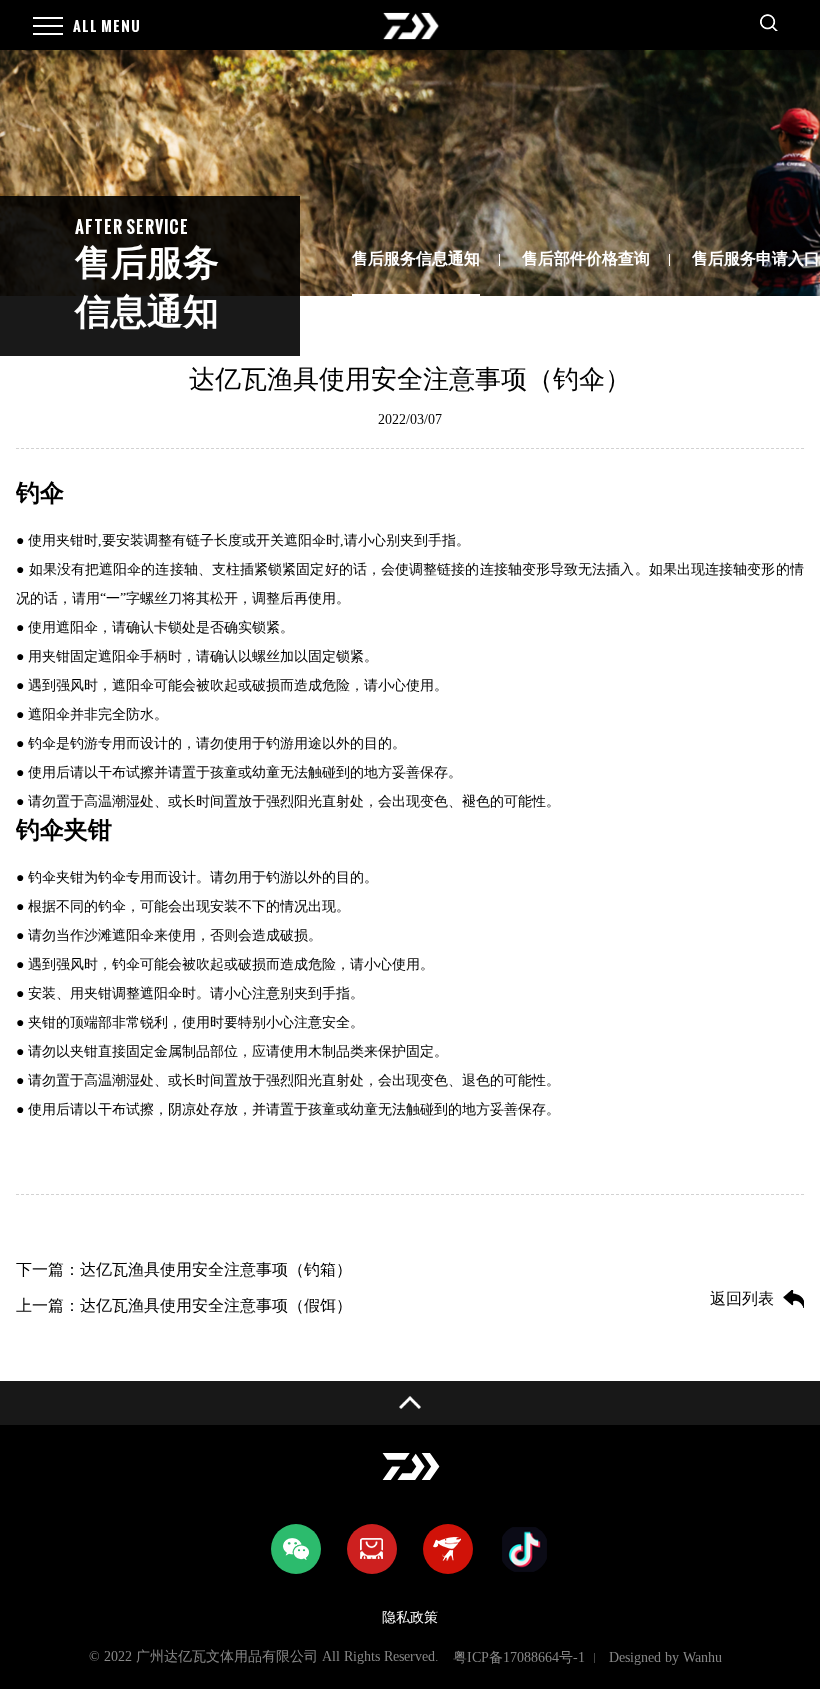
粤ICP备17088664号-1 (519, 1657)
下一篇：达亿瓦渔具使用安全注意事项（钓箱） (184, 1269)
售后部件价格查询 (586, 258)
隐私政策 (410, 1617)
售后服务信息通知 (416, 258)
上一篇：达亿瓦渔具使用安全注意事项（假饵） (184, 1305)
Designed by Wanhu (665, 1657)
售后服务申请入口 (756, 258)
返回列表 (742, 1298)
